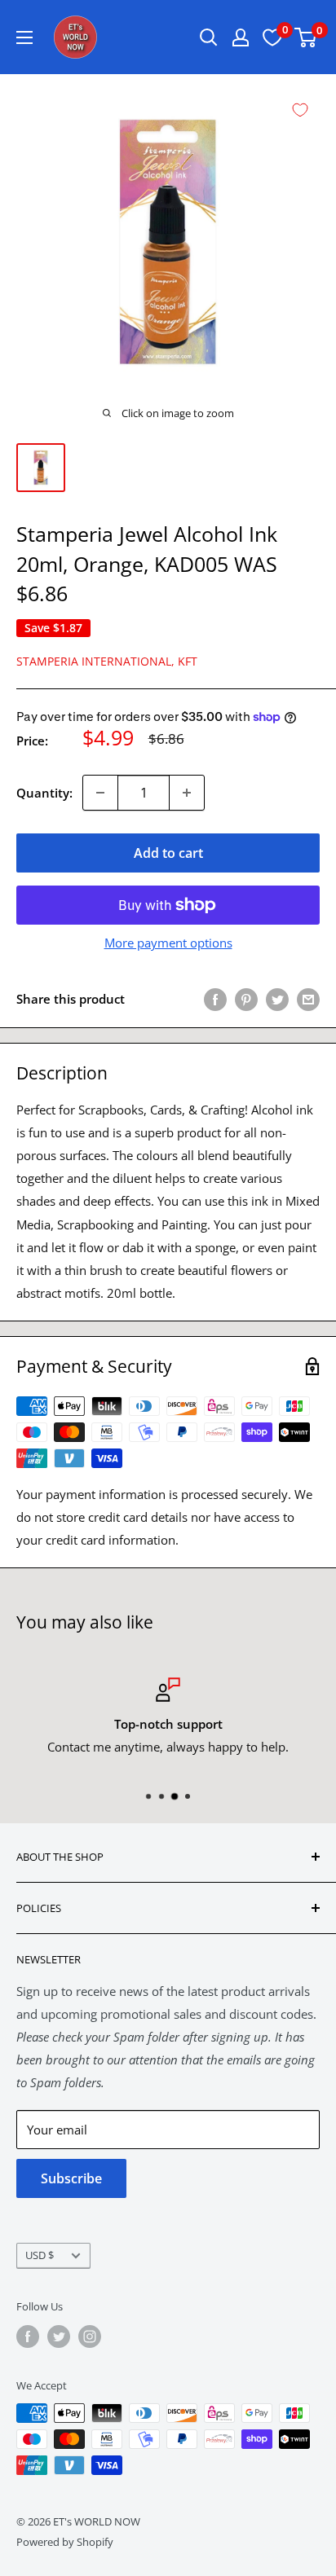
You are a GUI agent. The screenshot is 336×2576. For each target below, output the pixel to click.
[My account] (241, 37)
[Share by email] (308, 999)
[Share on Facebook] (215, 999)
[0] (306, 37)
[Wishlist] (272, 37)
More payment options (168, 943)
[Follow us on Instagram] (90, 2336)
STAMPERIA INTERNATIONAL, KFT (107, 661)
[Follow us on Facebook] (28, 2336)
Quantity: (44, 793)
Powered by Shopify (65, 2542)
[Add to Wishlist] (300, 110)
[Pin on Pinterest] (246, 999)
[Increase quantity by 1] (187, 793)
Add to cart (168, 853)
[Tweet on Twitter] (277, 999)
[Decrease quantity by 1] (100, 793)
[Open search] (209, 37)
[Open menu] (24, 37)
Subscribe (71, 2178)
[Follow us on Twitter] (59, 2336)
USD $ (40, 2255)
